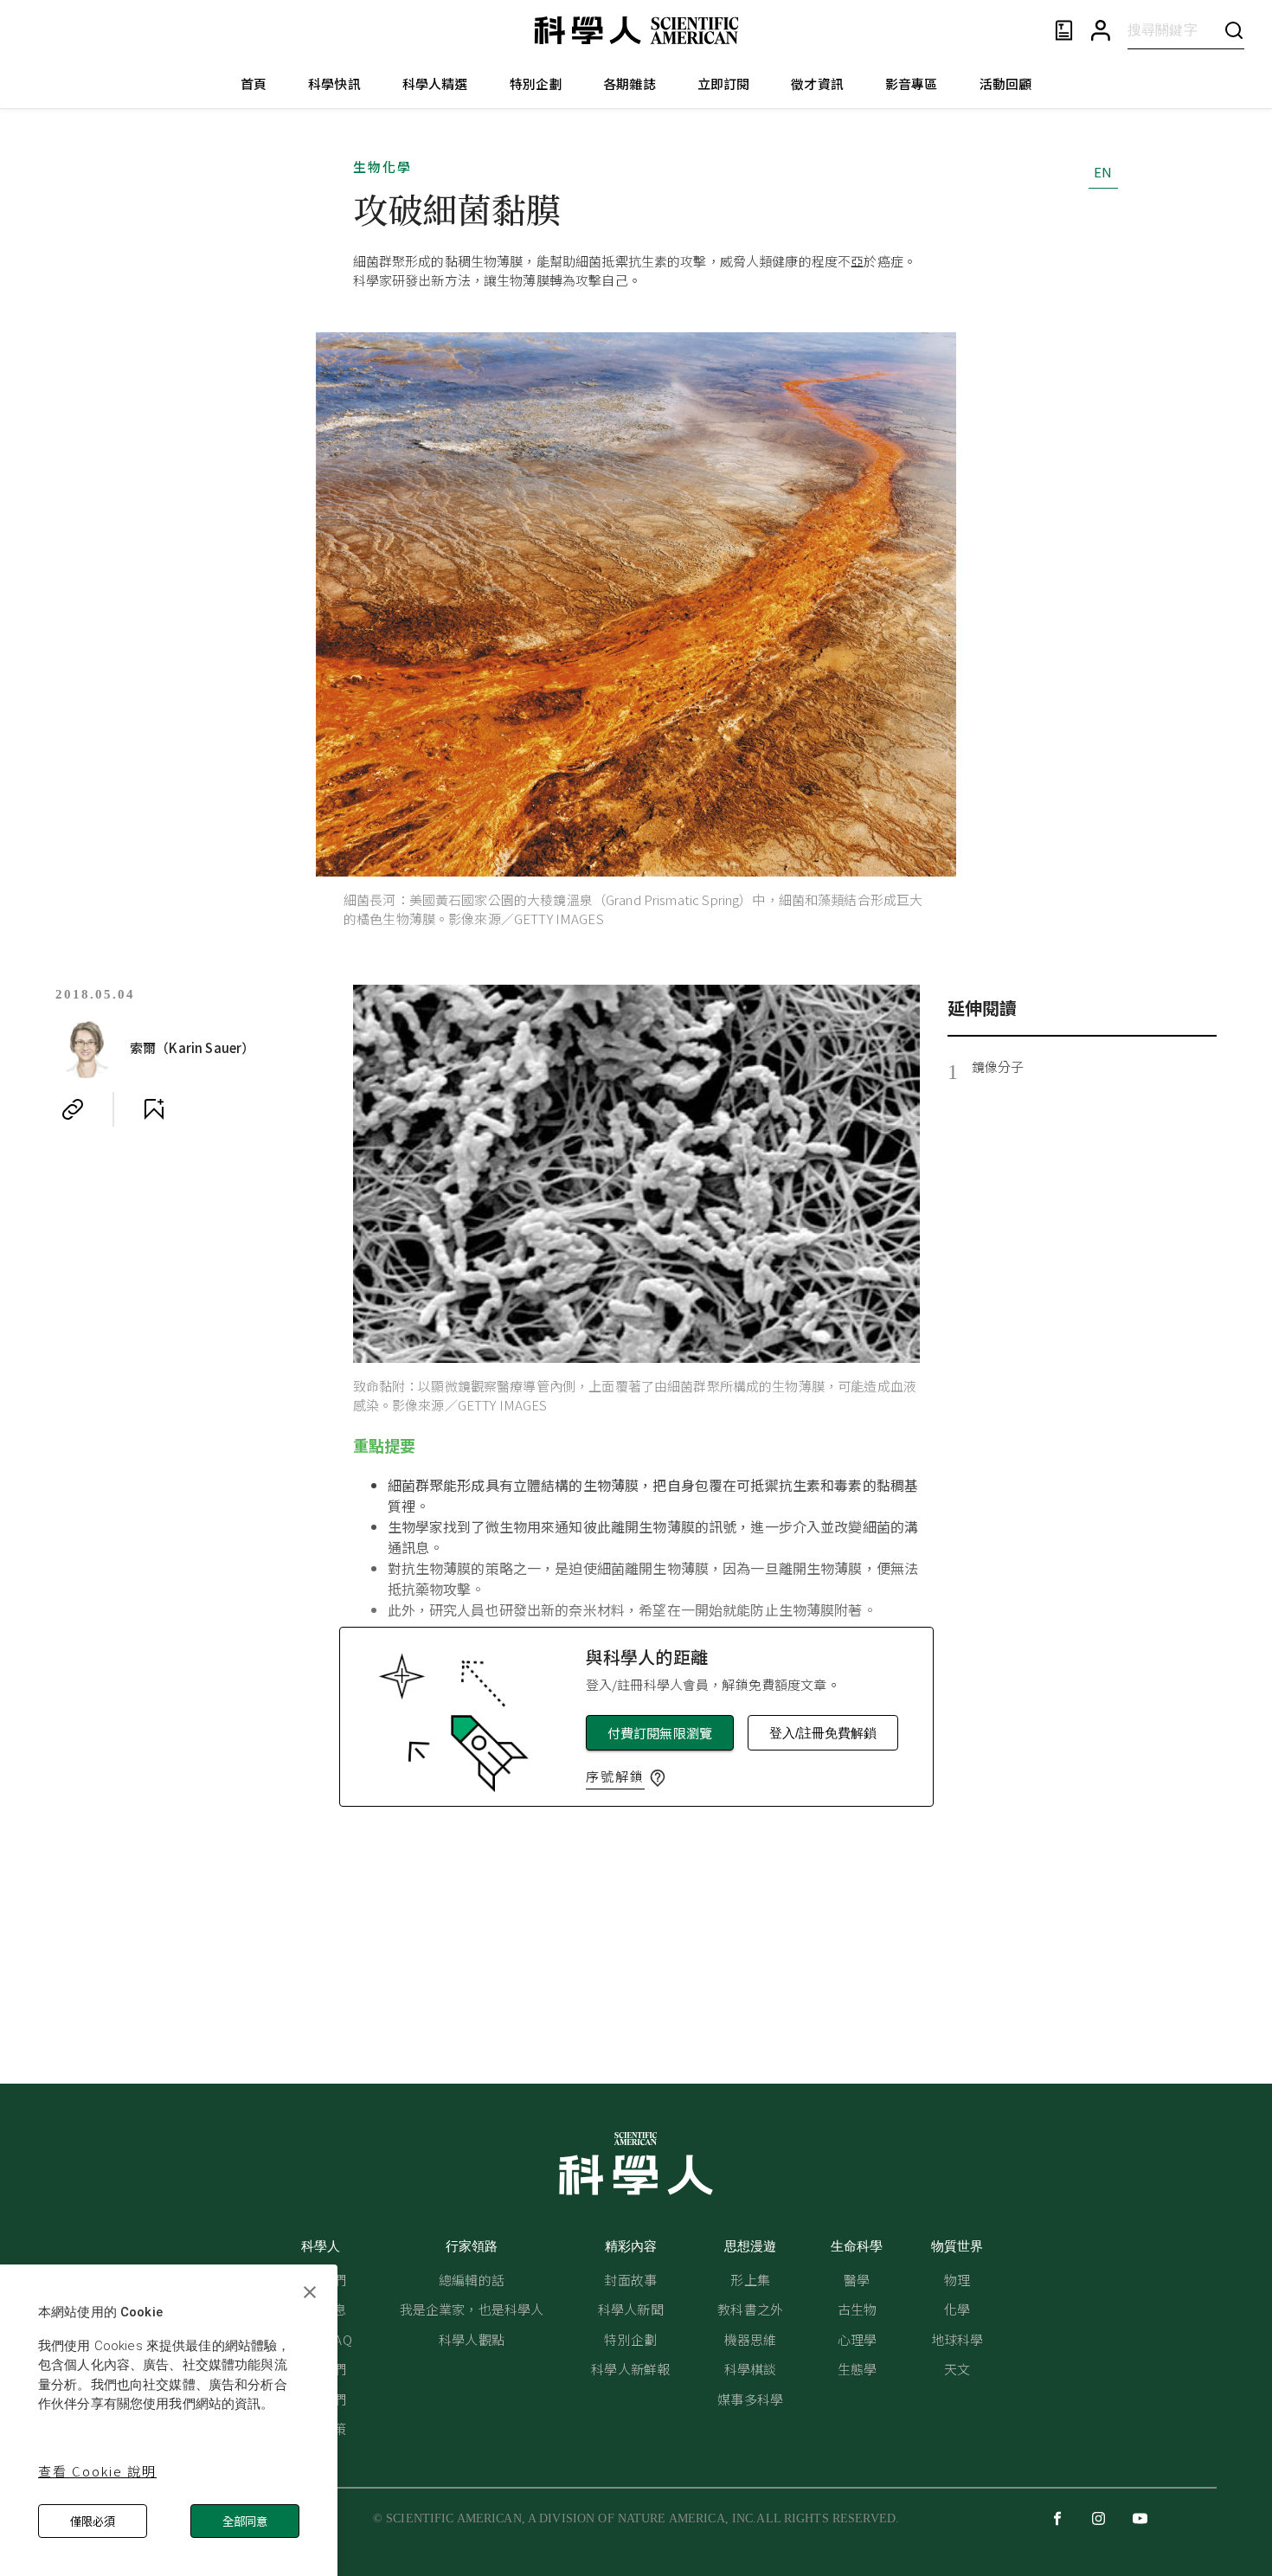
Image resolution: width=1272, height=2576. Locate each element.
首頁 (254, 84)
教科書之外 (750, 2309)
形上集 (750, 2280)
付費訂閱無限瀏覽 (660, 1733)
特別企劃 (536, 84)
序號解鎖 (615, 1776)
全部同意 (245, 2521)
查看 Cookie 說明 (97, 2471)
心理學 (857, 2339)
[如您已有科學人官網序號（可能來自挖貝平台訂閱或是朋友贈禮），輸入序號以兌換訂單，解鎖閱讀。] (658, 1778)
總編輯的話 (472, 2280)
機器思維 (751, 2339)
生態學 (857, 2369)
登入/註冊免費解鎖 (823, 1733)
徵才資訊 (817, 84)
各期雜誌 (630, 84)
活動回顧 (1006, 84)
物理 (957, 2280)
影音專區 (912, 84)
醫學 (857, 2280)
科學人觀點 (472, 2339)
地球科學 (957, 2339)
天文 (957, 2369)
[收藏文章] (154, 1109)
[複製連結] (73, 1109)
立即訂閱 (724, 84)
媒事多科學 (750, 2399)
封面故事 (630, 2280)
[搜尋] (1234, 30)
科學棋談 (751, 2369)
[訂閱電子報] (1064, 31)
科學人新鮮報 (630, 2369)
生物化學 (382, 167)
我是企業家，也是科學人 (472, 2309)
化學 (957, 2309)
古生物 (857, 2309)
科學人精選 (435, 84)
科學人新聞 (631, 2309)
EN (1103, 172)
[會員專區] (1101, 31)
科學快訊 (334, 84)
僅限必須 (93, 2521)
